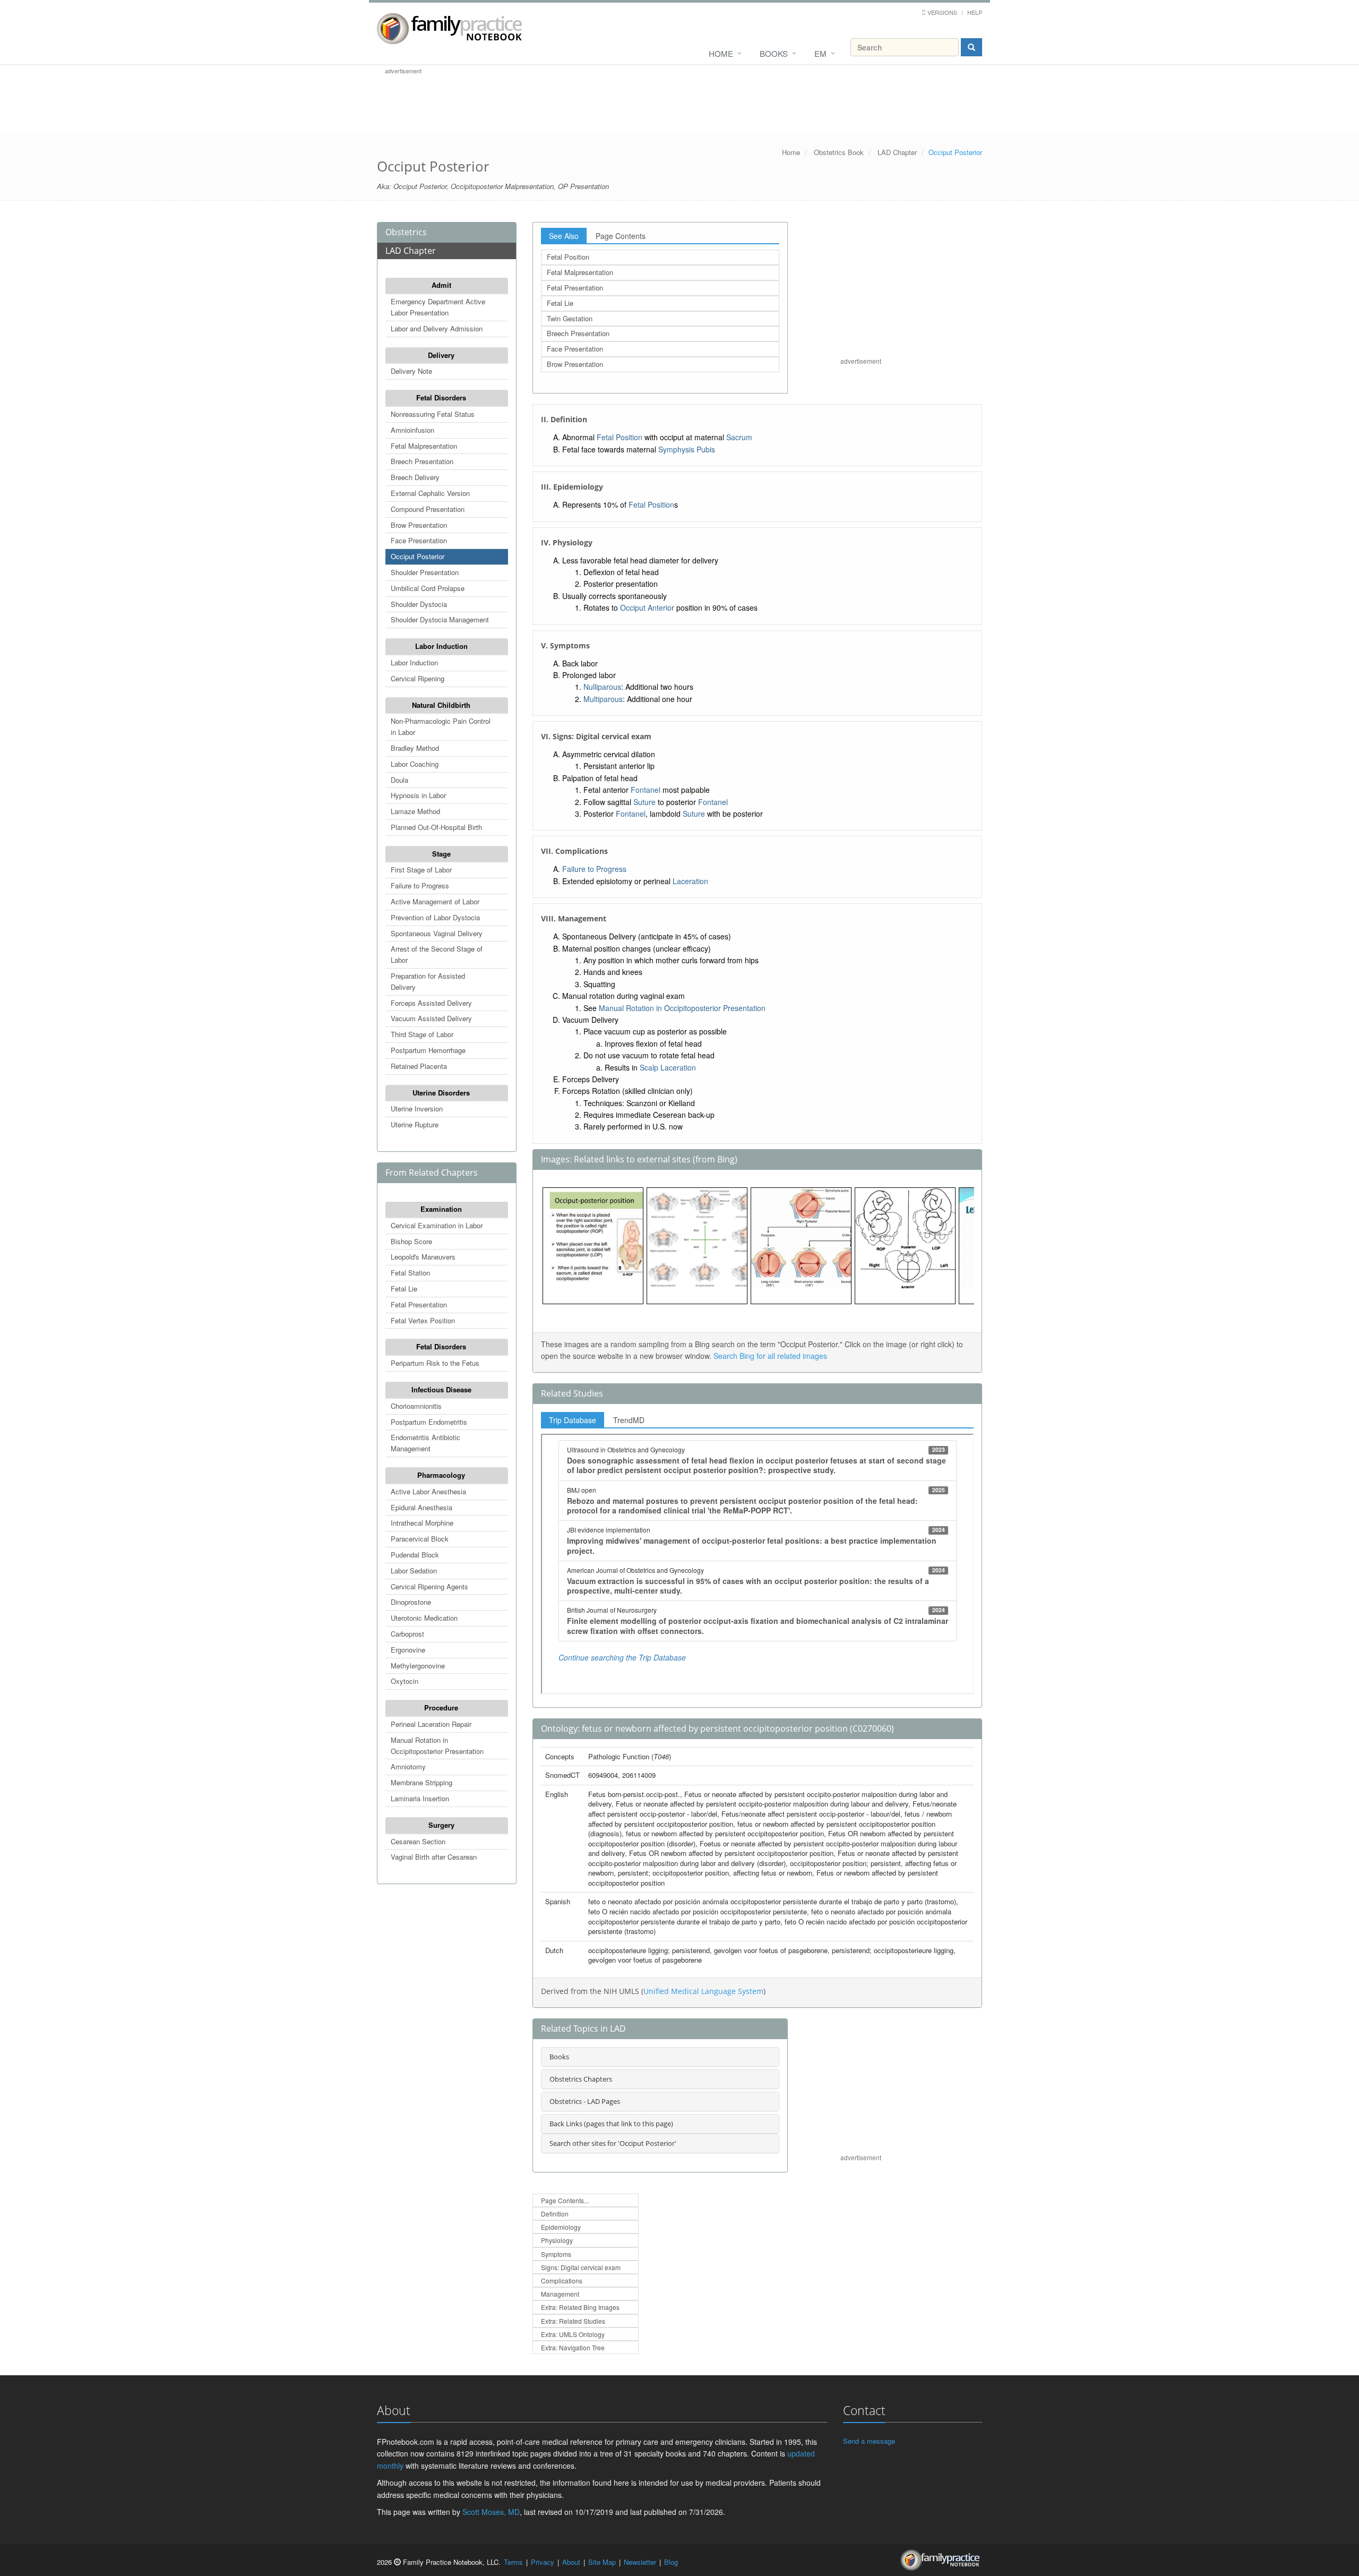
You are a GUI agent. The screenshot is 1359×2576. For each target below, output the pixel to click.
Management (560, 2294)
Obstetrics (406, 232)
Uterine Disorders (441, 1093)
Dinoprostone (411, 1602)
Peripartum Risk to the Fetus (435, 1363)
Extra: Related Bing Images (580, 2307)
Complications (562, 2280)
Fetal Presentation (419, 1304)
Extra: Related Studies (573, 2321)
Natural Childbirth (441, 705)
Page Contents (621, 236)
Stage (441, 854)
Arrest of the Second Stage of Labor (437, 954)
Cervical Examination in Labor (437, 1225)
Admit (441, 285)
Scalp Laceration (668, 1067)
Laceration (690, 881)
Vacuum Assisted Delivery (431, 1018)
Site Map (602, 2562)
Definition (555, 2214)
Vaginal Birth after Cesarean (434, 1857)
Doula (399, 780)
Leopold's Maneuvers (423, 1257)
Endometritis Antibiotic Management (425, 1443)
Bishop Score (411, 1241)
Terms (513, 2562)
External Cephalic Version (430, 493)
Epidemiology (561, 2227)
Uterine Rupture (415, 1124)
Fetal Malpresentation (424, 446)
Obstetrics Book (839, 152)
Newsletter (640, 2562)
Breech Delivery (415, 477)
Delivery (441, 355)
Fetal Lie (404, 1289)
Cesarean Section (418, 1841)
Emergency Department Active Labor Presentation (438, 307)
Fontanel (646, 790)
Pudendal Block (415, 1555)
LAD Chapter (897, 152)
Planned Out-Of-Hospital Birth (436, 827)
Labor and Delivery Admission (437, 328)
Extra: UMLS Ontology (573, 2334)
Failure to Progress (420, 885)
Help (975, 12)
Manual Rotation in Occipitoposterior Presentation (437, 1745)
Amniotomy (408, 1766)
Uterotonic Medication (424, 1618)
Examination (441, 1209)
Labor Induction (441, 646)
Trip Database (573, 1420)
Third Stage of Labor (422, 1034)
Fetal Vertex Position (423, 1320)
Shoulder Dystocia (419, 604)
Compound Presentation (428, 509)
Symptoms (556, 2254)
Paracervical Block (420, 1539)
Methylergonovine (418, 1666)
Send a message (869, 2441)
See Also (564, 236)
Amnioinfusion (412, 430)
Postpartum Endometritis (429, 1422)
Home (721, 53)
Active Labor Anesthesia (428, 1491)
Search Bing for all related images (770, 1356)
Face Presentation (419, 540)
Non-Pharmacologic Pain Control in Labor (441, 726)
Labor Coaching (415, 764)
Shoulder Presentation (425, 572)
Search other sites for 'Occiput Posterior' (613, 2143)
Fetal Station (410, 1273)
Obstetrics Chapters (581, 2079)
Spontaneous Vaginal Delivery (437, 933)
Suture (644, 802)
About (571, 2562)
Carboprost (407, 1634)
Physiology (557, 2240)
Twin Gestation (570, 318)
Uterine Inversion (417, 1109)
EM (820, 53)
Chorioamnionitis (416, 1406)
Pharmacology (441, 1475)
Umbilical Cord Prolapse (428, 588)
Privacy (543, 2562)
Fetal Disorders (441, 397)
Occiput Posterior (418, 556)
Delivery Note (411, 371)
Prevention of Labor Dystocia (435, 917)
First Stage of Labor (421, 870)
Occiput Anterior (647, 607)
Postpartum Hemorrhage (428, 1050)
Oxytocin (405, 1681)
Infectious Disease (441, 1389)
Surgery (441, 1825)
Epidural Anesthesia (422, 1507)
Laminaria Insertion (420, 1798)
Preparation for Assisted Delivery (428, 981)
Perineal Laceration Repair (431, 1724)
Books (774, 53)
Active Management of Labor (435, 901)
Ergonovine (408, 1650)
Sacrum (739, 437)
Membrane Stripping (422, 1782)
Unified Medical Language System (703, 1991)
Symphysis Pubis (687, 449)
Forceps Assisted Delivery (431, 1003)
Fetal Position (568, 257)
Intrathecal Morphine (422, 1523)
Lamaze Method (415, 811)
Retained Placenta (419, 1066)
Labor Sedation (414, 1571)
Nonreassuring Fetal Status (433, 414)
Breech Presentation (422, 461)
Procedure (441, 1708)
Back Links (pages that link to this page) (611, 2124)
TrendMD (629, 1420)
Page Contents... (565, 2200)
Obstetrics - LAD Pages (585, 2101)
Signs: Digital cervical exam (581, 2267)
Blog (671, 2562)
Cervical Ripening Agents (429, 1586)
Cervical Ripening (418, 678)
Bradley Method (415, 748)
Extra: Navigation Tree (573, 2347)
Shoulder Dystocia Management (440, 619)
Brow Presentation (419, 525)
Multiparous (603, 699)
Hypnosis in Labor (418, 795)
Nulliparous (602, 687)
